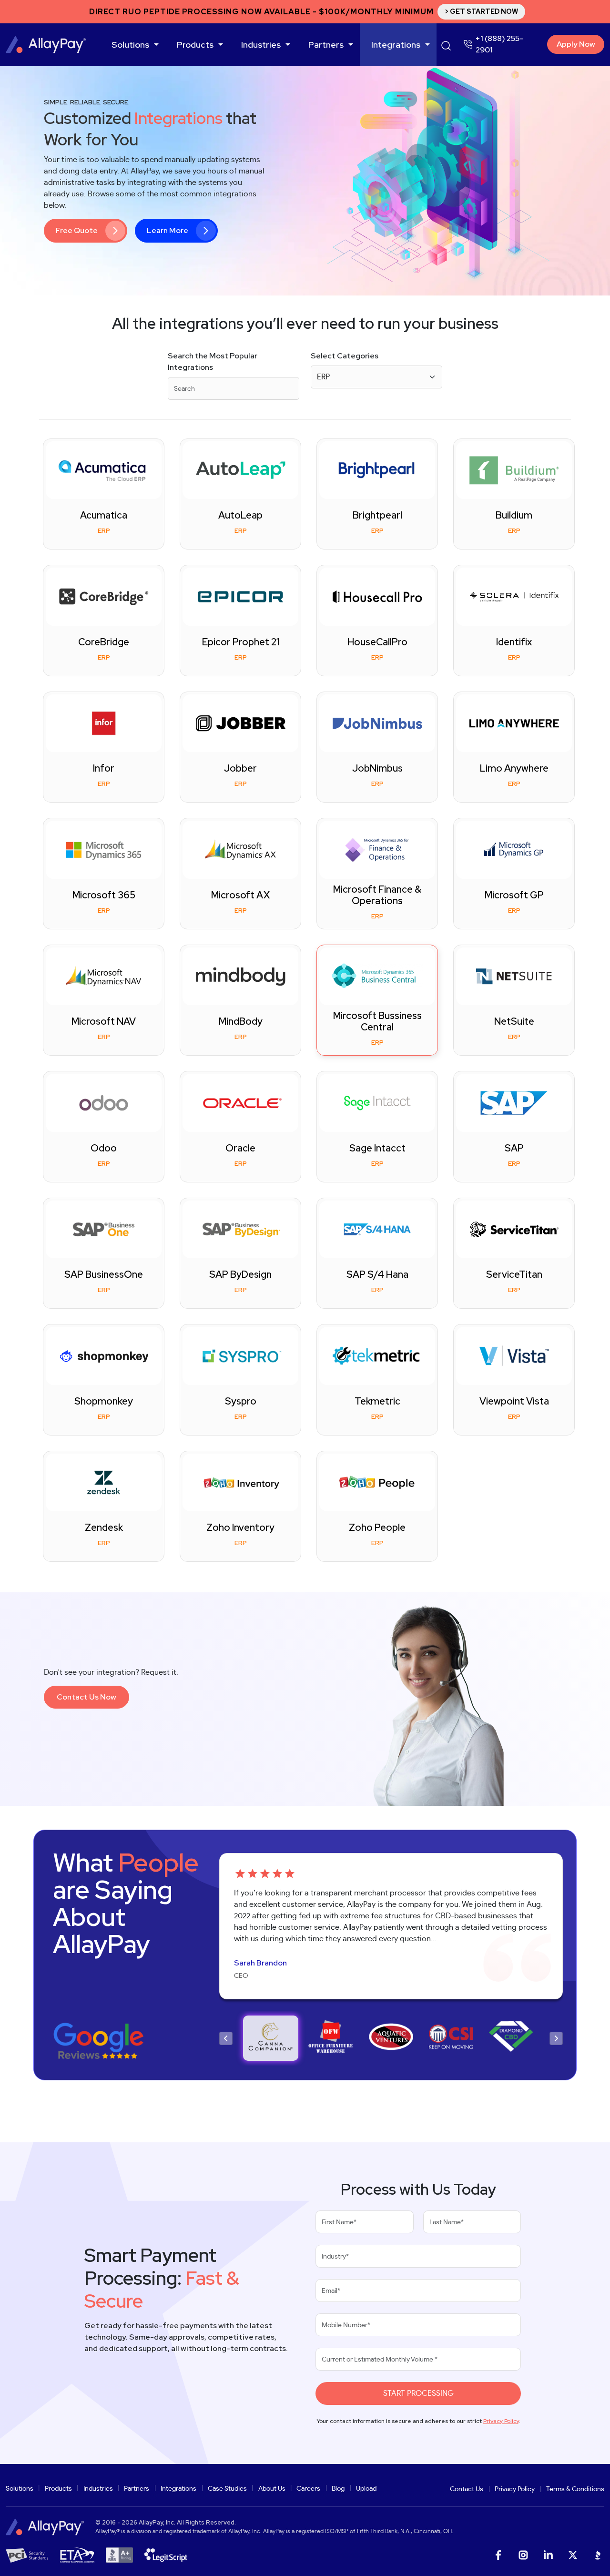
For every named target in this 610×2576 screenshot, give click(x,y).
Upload (366, 2489)
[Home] (46, 45)
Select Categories (345, 356)
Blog (338, 2489)
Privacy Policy (501, 2421)
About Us (272, 2489)
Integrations (396, 45)
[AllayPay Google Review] (98, 2043)
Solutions (130, 45)
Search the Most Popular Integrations (213, 361)
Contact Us (467, 2489)
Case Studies (227, 2489)
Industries (261, 45)
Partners (326, 45)
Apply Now (576, 44)
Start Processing (418, 2393)
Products (195, 45)
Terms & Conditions (575, 2489)
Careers (308, 2489)
